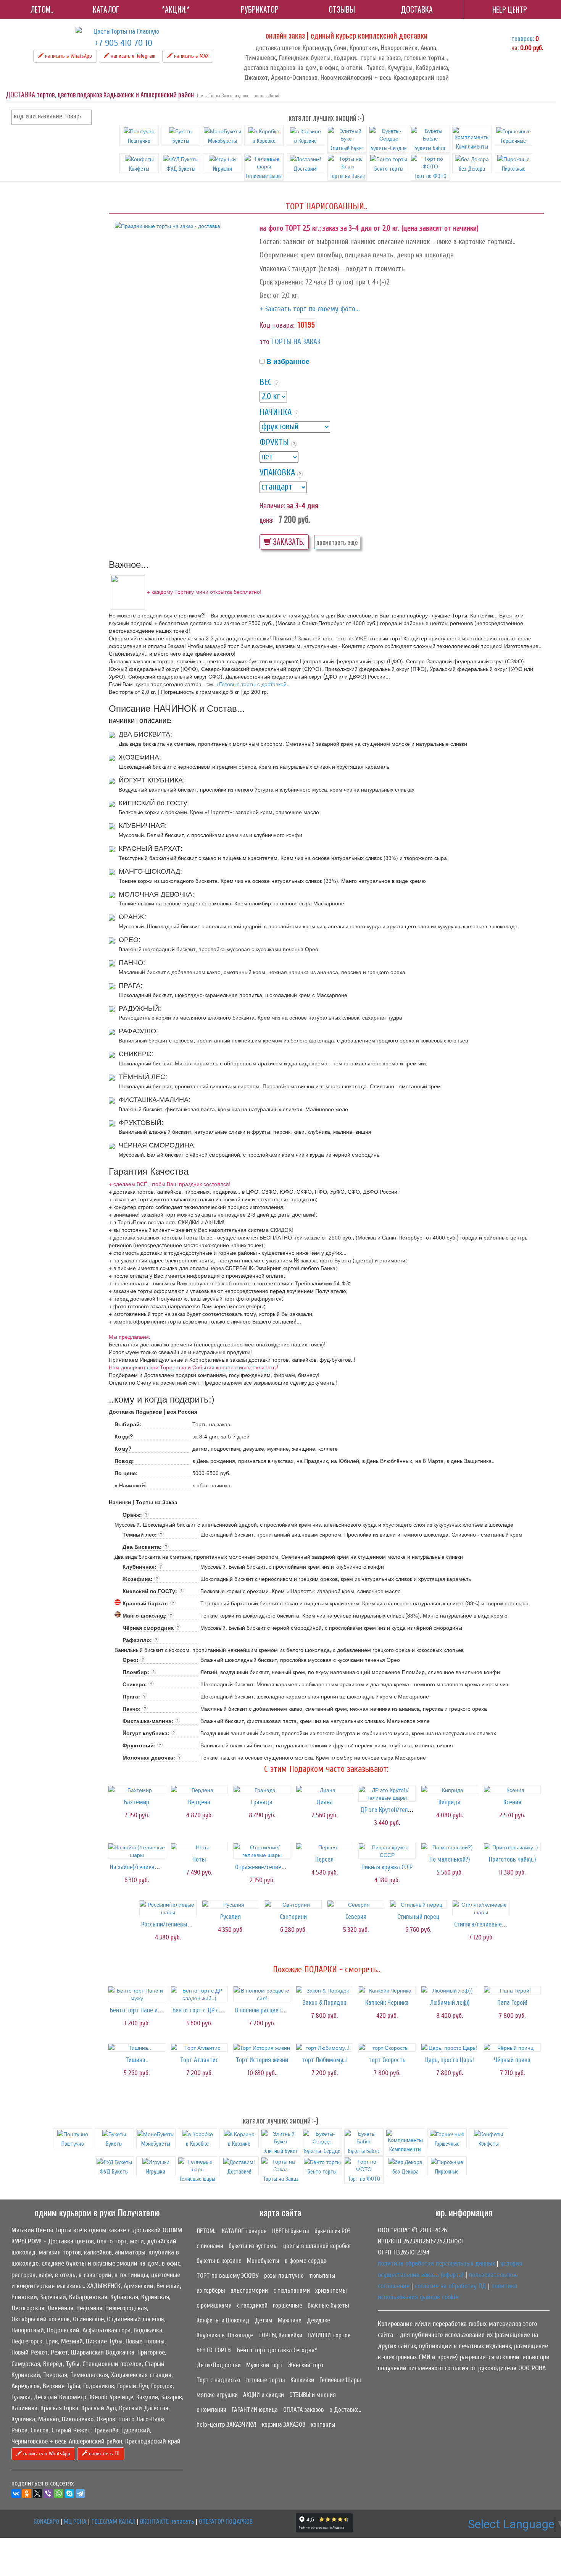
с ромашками (214, 2305)
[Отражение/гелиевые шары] (262, 1851)
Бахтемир (137, 1802)
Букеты (181, 141)
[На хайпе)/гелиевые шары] (137, 1851)
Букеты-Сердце (389, 148)
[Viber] (48, 2494)
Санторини (293, 1917)
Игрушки (222, 169)
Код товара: (277, 325)
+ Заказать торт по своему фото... (310, 309)
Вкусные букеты (328, 2305)
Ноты (199, 1859)
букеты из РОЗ (333, 2231)
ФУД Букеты (181, 169)
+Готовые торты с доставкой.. (253, 684)
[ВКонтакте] (16, 2494)
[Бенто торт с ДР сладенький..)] (199, 1994)
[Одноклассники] (27, 2494)
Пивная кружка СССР (387, 1867)
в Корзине (305, 141)
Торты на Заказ (347, 176)
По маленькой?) (450, 1859)
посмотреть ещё (337, 542)
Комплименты (472, 147)
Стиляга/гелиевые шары (486, 1924)
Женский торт (306, 2365)
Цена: (266, 520)
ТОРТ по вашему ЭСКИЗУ (228, 2276)
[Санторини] (293, 1904)
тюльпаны (322, 2276)
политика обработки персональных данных (436, 2263)
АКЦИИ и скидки (264, 2395)
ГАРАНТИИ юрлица (255, 2410)
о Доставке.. (345, 2410)
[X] (37, 2494)
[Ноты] (199, 1847)
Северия (356, 1917)
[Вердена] (199, 1790)
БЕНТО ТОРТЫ (214, 2350)
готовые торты (265, 2380)
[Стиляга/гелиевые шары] (481, 1908)
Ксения (512, 1802)
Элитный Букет (347, 148)
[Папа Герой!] (512, 1990)
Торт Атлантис (199, 2060)
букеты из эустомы (253, 2246)
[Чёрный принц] (512, 2048)
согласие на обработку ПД (451, 2286)
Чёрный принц (512, 2060)
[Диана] (324, 1790)
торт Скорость (387, 2060)
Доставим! (305, 169)
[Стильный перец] (418, 1904)
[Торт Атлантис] (199, 2048)
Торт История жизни (262, 2060)
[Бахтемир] (137, 1790)
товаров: (523, 39)
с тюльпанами (292, 2291)
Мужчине (290, 2320)
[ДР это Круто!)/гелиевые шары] (387, 1794)
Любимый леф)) (450, 2003)
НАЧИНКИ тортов (329, 2335)
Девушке (318, 2320)
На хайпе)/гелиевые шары (144, 1867)
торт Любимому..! (324, 2060)
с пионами (210, 2246)
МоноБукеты (222, 141)
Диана (325, 1802)
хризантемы (331, 2291)
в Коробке (264, 141)
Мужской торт (264, 2365)
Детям (264, 2320)
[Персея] (324, 1847)
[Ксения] (512, 1790)
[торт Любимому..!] (324, 2048)
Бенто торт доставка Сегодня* (277, 2350)
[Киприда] (450, 1790)
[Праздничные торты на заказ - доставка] (168, 226)
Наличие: (272, 506)
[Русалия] (231, 1904)
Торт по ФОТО (430, 176)
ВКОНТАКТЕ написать (167, 2522)
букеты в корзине (219, 2261)
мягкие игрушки (217, 2395)
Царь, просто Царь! (450, 2060)
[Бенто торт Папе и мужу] (137, 1994)
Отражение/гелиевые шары (272, 1867)
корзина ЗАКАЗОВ (284, 2425)
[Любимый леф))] (450, 1990)
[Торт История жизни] (262, 2048)
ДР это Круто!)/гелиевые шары (401, 1810)
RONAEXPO (46, 2522)
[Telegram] (80, 2494)
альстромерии (249, 2291)
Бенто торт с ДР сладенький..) (211, 2010)
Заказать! (288, 542)
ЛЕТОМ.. (206, 2231)
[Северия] (356, 1904)
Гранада (262, 1802)
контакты (323, 2425)
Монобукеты (263, 2261)
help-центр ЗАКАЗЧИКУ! (226, 2425)
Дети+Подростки (219, 2365)
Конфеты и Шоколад (223, 2320)
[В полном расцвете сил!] (262, 1994)
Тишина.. (137, 2060)
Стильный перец (418, 1917)
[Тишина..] (137, 2048)
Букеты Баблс (430, 148)
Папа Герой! (512, 2003)
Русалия (231, 1917)
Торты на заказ (296, 342)
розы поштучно (284, 2276)
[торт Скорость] (387, 2048)
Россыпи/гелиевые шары (174, 1924)
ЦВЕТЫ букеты (291, 2231)
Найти (84, 117)
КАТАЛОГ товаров (244, 2231)
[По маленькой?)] (450, 1847)
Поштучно (139, 141)
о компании (211, 2410)
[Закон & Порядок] (324, 1990)
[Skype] (69, 2494)
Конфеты (139, 169)
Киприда (450, 1802)
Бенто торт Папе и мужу (141, 2010)
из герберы (211, 2291)
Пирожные (514, 169)
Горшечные (513, 141)
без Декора (472, 169)
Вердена (199, 1802)
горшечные (288, 2305)
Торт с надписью (218, 2380)
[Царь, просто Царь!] (450, 2048)
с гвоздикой (252, 2305)
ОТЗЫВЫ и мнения (313, 2395)
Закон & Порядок (325, 2003)
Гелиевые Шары (340, 2380)
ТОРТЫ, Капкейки (280, 2335)
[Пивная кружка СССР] (387, 1851)
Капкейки (302, 2380)
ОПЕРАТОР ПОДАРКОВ (226, 2522)
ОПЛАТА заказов (304, 2410)
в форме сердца (306, 2261)
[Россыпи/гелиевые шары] (168, 1908)
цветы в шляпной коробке (317, 2246)
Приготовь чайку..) (512, 1859)
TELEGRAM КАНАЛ (113, 2522)
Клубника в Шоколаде (225, 2335)
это (264, 342)
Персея (324, 1859)
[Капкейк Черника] (387, 1990)
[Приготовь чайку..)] (512, 1847)
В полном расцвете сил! (266, 2010)
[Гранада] (262, 1790)
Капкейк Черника (387, 2003)
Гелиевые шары (264, 176)
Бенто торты (389, 169)
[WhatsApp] (59, 2494)
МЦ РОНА (75, 2522)
